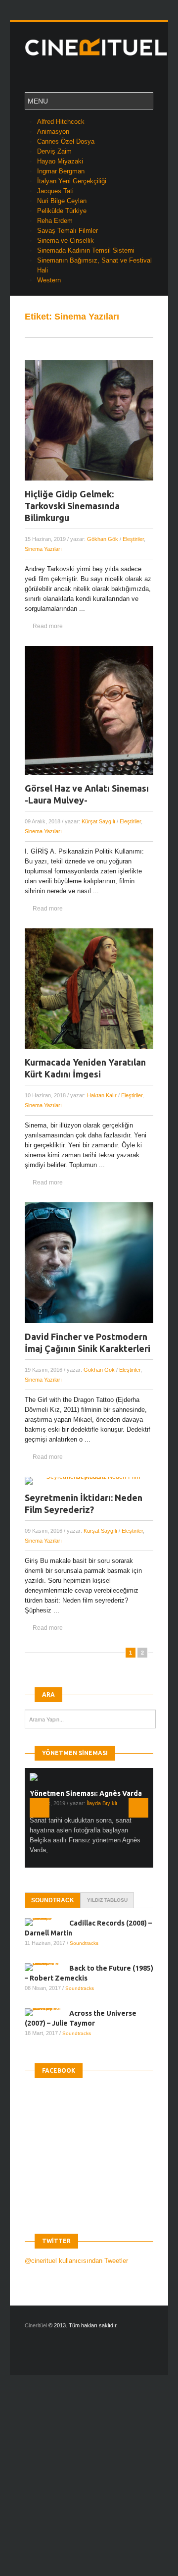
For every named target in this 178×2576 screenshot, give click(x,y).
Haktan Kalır (102, 1095)
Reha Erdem (55, 221)
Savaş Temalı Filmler (67, 231)
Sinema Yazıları (43, 549)
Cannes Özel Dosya (66, 141)
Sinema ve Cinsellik (66, 241)
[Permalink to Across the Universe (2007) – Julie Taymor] (47, 2012)
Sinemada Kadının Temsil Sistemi (86, 250)
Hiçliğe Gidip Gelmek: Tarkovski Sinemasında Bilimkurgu (72, 506)
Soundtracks (84, 1943)
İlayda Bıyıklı (102, 1803)
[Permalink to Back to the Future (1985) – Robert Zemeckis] (47, 1967)
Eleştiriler (133, 539)
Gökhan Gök (103, 539)
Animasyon (53, 132)
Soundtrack (53, 1900)
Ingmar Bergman (61, 171)
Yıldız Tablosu (107, 1900)
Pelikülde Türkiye (62, 211)
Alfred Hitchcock (61, 122)
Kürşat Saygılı (98, 821)
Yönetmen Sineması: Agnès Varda (86, 1793)
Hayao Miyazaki (60, 161)
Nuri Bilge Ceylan (62, 201)
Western (49, 280)
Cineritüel (36, 2325)
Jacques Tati (55, 191)
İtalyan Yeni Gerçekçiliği (72, 181)
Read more (48, 626)
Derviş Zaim (54, 151)
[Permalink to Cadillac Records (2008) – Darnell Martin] (47, 1922)
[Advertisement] (89, 2484)
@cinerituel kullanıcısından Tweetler (76, 2261)
